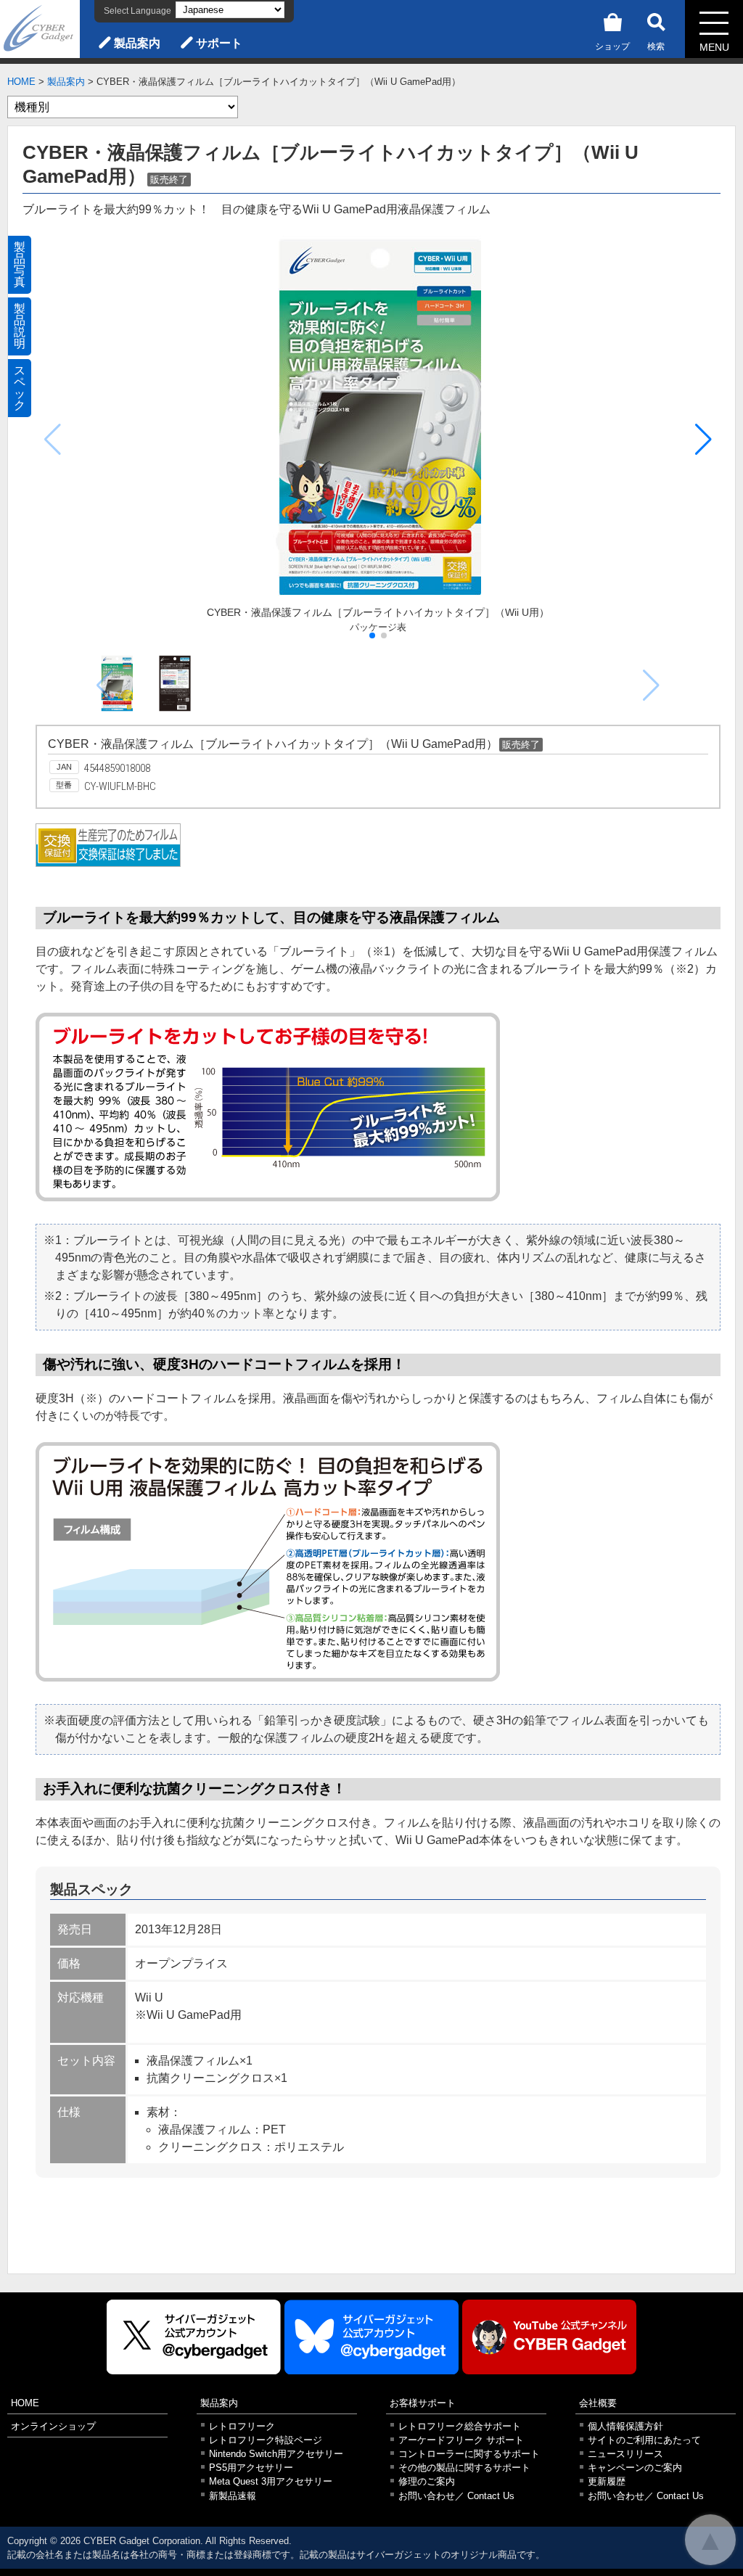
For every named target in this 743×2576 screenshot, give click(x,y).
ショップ (612, 46)
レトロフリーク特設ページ (266, 2440)
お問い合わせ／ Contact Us (456, 2496)
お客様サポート (423, 2403)
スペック (20, 388)
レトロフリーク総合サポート (460, 2426)
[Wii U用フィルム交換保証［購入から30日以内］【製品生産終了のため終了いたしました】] (108, 863)
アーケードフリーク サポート (461, 2440)
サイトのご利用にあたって (644, 2440)
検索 (656, 46)
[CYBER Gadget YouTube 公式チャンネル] (549, 2337)
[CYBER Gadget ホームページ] (40, 28)
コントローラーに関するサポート (469, 2454)
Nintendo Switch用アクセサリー (276, 2454)
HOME (21, 82)
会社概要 (598, 2403)
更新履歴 (607, 2481)
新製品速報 (233, 2496)
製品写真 (20, 264)
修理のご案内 (427, 2481)
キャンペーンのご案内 (635, 2468)
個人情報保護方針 (625, 2426)
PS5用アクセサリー (251, 2468)
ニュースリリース (625, 2454)
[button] (703, 440)
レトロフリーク (242, 2426)
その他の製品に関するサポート (464, 2468)
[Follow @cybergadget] (194, 2337)
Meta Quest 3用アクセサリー (271, 2481)
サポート (219, 43)
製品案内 (137, 43)
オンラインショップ (53, 2426)
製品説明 (20, 326)
